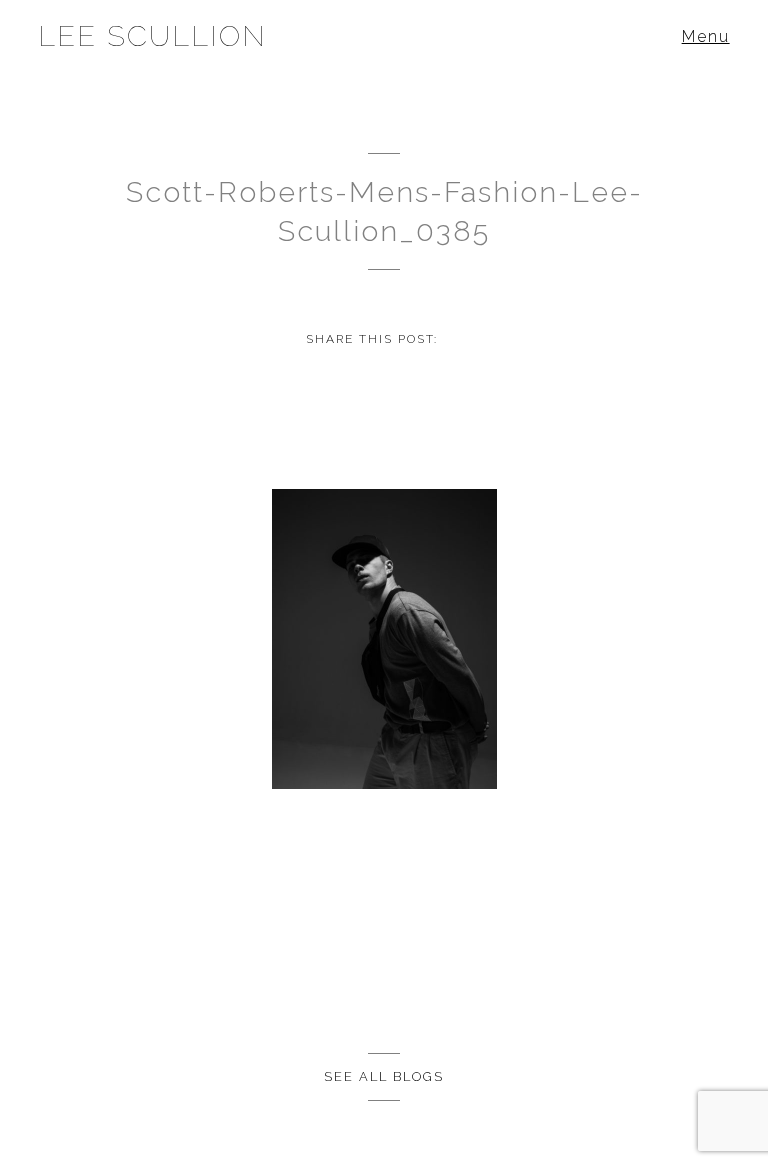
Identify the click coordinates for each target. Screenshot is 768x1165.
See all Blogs (384, 1076)
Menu (706, 36)
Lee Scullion (152, 36)
